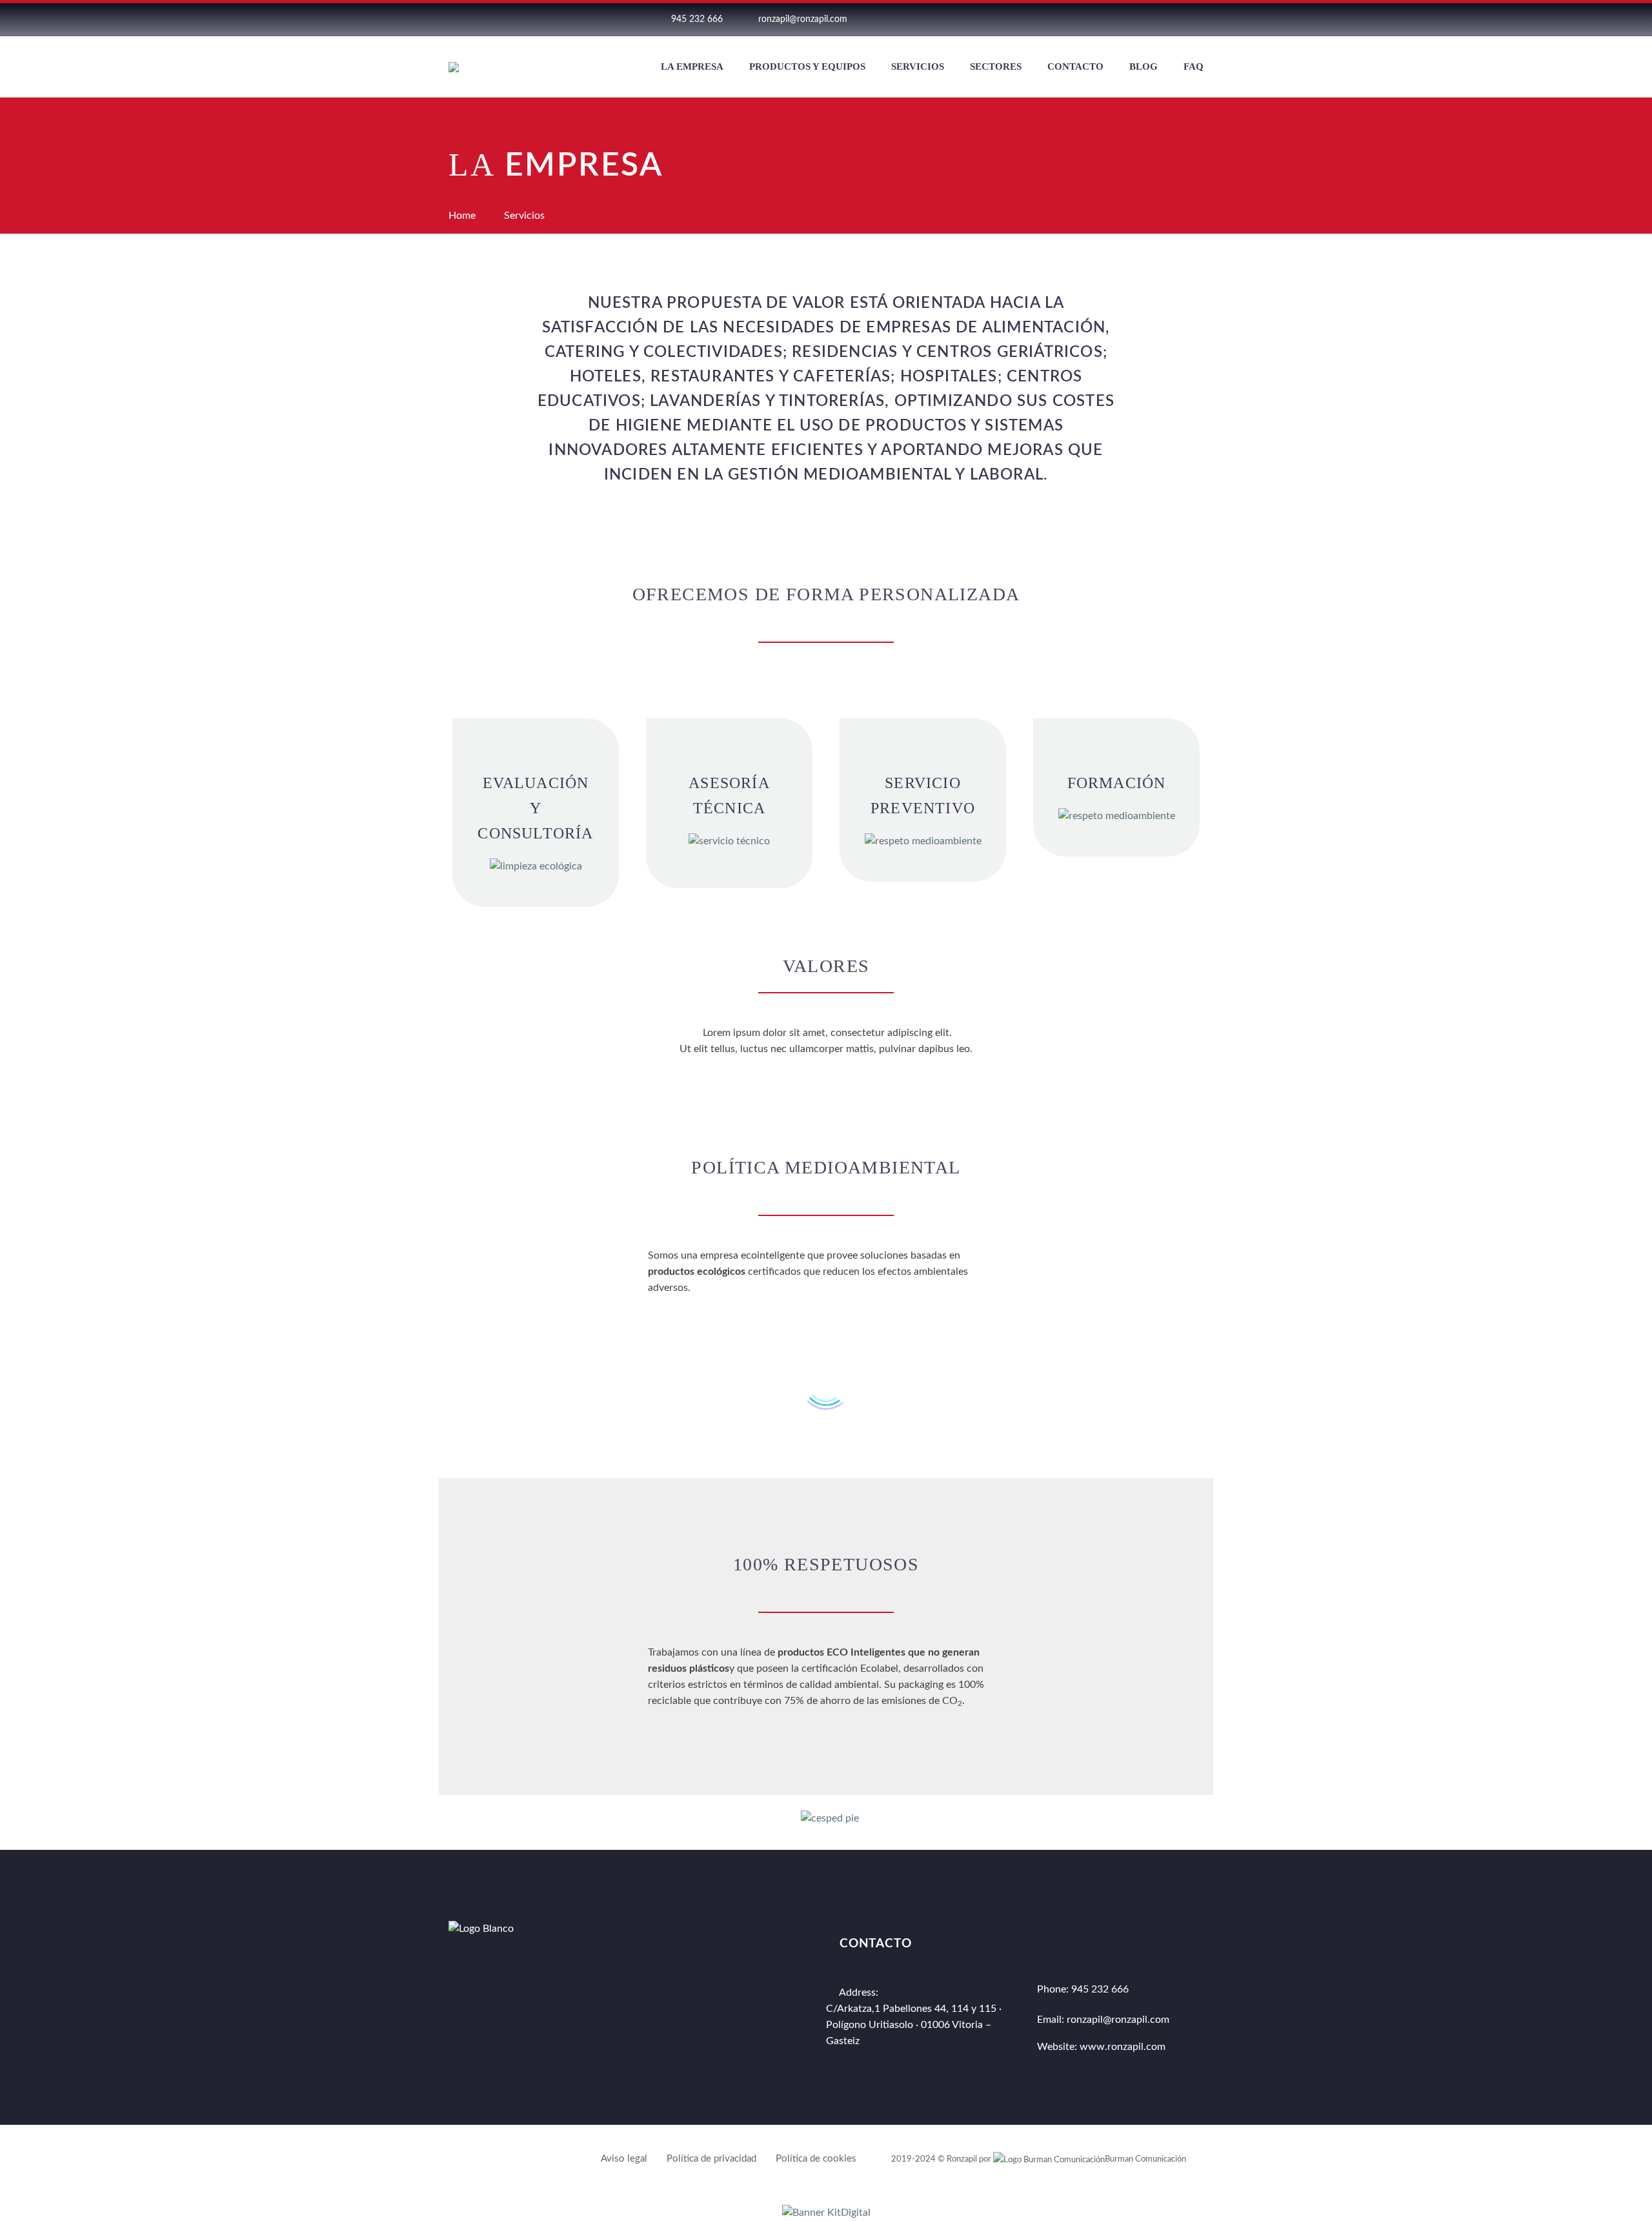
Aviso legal (624, 2159)
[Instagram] (957, 28)
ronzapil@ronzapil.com (803, 19)
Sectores (996, 66)
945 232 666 (697, 19)
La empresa (692, 66)
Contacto (1075, 66)
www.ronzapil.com (1123, 2047)
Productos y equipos (807, 66)
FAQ (1194, 66)
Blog (1143, 66)
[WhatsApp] (984, 28)
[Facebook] (903, 28)
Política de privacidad (711, 2159)
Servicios (918, 66)
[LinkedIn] (930, 28)
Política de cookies (816, 2159)
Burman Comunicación (1145, 2159)
